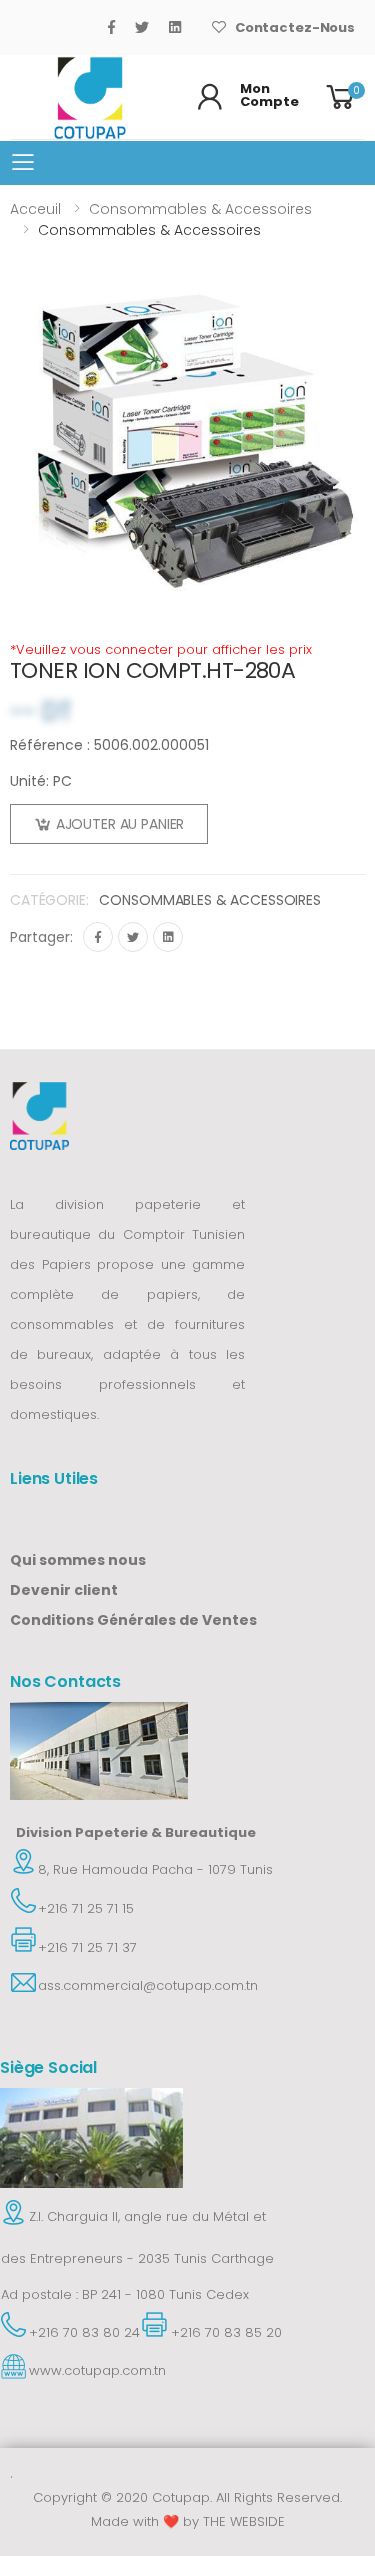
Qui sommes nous (78, 1560)
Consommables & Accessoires (200, 209)
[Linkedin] (168, 937)
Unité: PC (41, 781)
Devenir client (64, 1590)
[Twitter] (142, 27)
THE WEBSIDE (244, 2521)
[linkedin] (175, 27)
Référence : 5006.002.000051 (109, 745)
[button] (343, 97)
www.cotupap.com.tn (97, 2370)
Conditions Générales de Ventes (133, 1620)
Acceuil (35, 209)
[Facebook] (111, 27)
